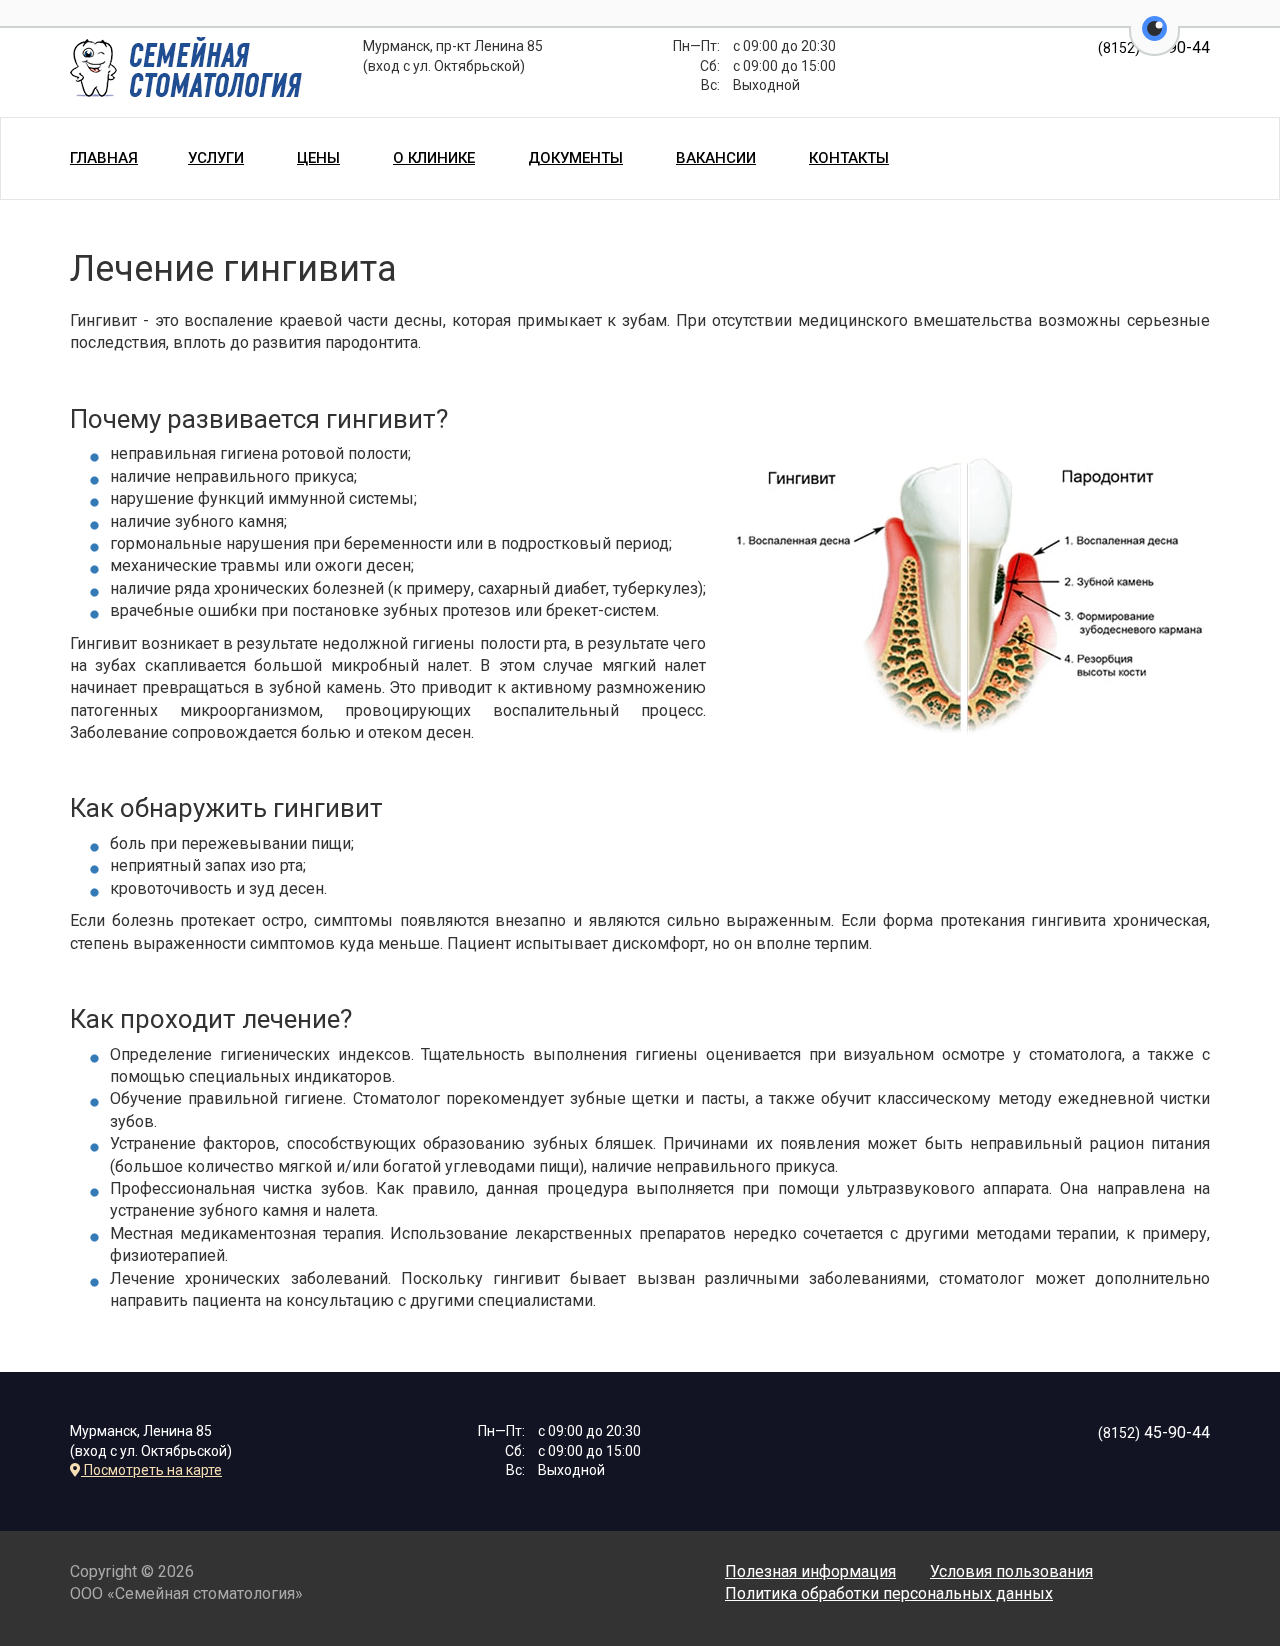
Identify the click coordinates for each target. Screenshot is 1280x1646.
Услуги (216, 158)
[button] (1154, 40)
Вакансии (716, 158)
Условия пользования (1011, 1571)
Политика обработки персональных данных (889, 1593)
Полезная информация (810, 1571)
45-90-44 (1154, 1432)
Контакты (849, 158)
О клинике (434, 158)
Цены (318, 158)
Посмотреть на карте (151, 1470)
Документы (575, 158)
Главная (104, 158)
